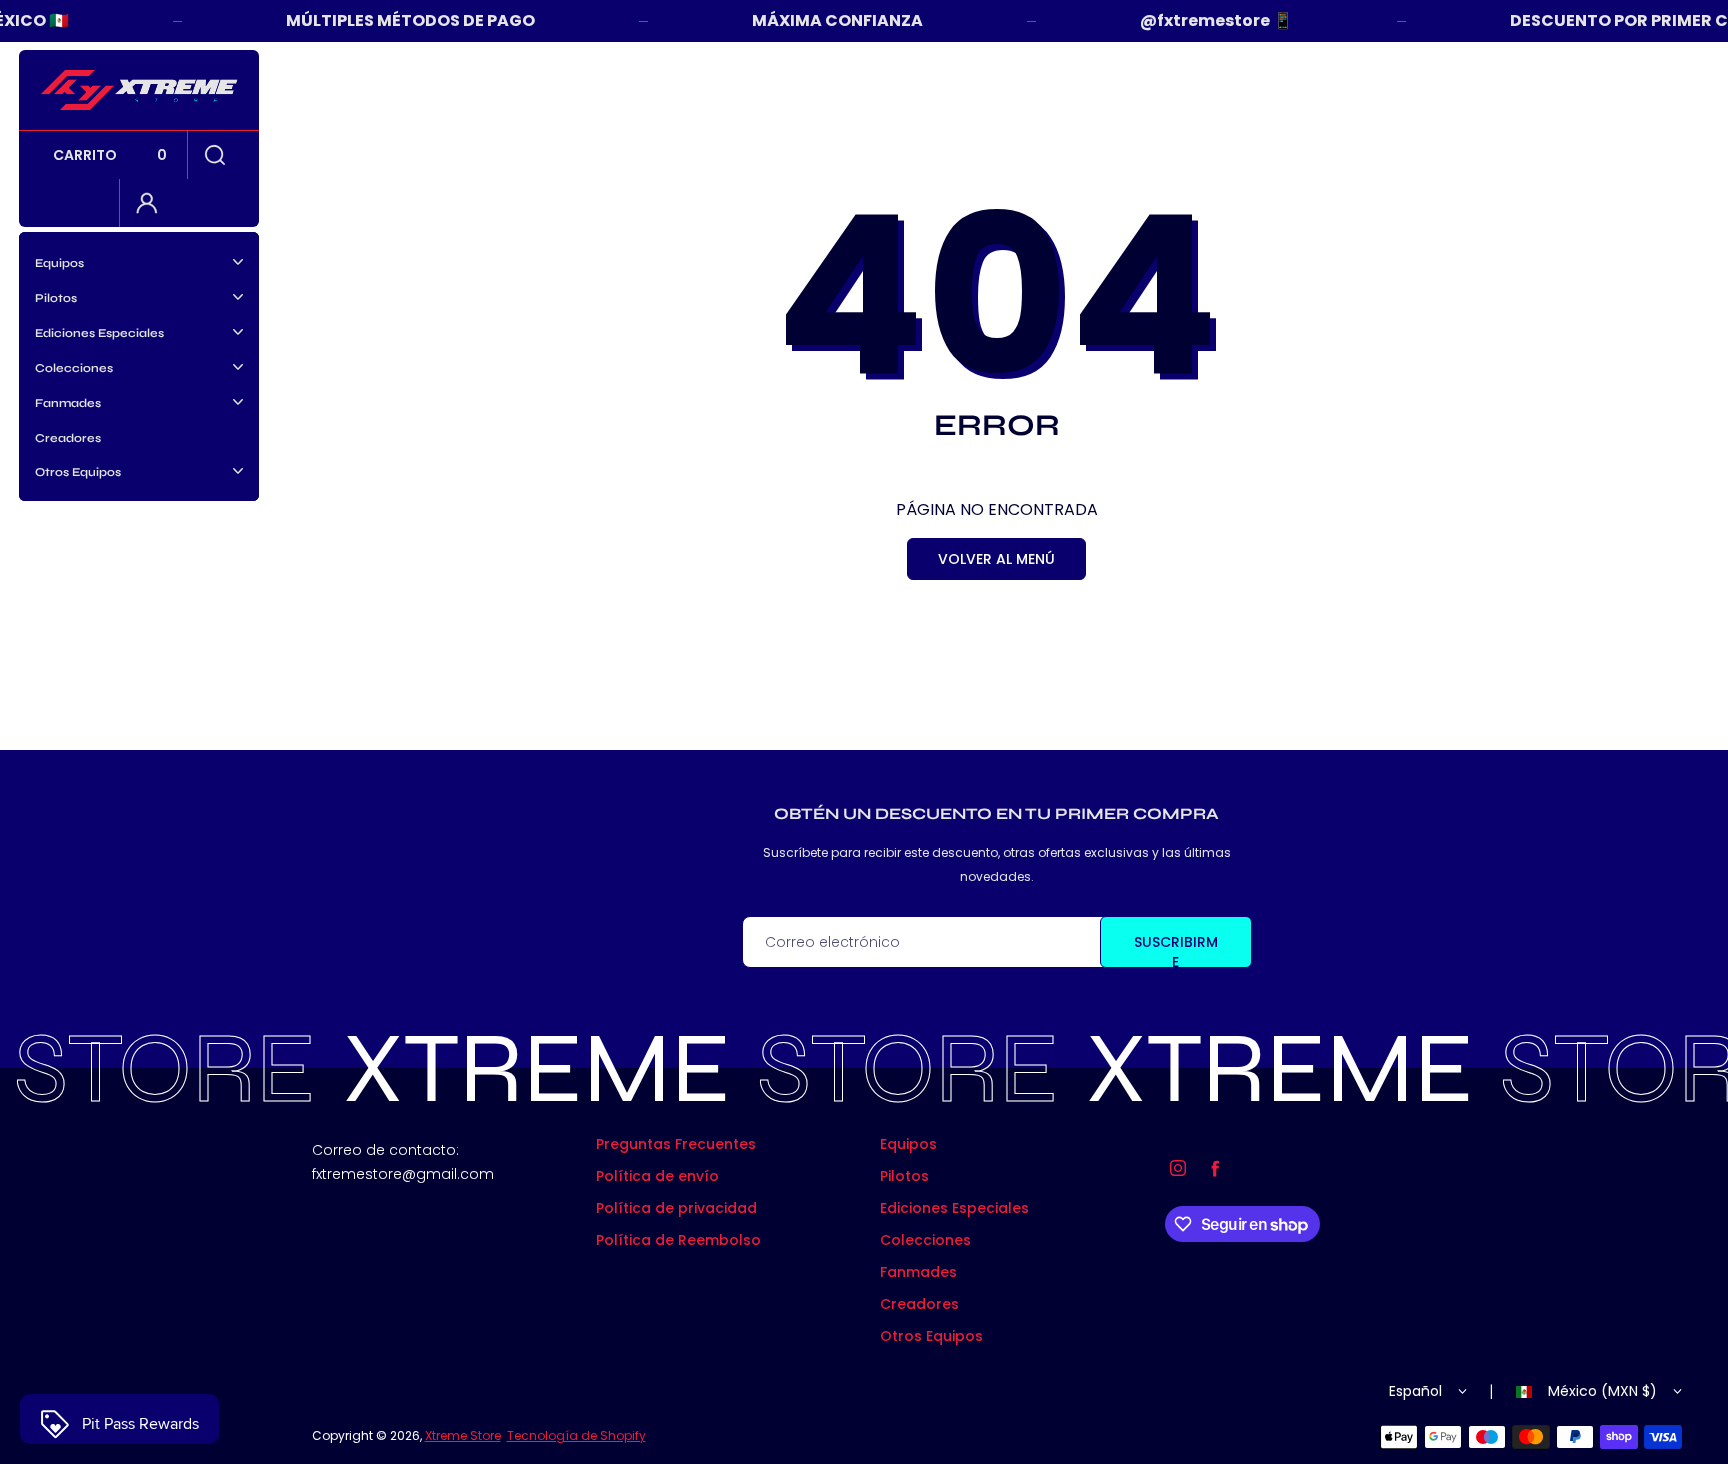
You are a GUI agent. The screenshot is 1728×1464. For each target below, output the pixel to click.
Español (1415, 1391)
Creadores (68, 438)
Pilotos (904, 1176)
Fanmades (918, 1272)
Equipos (908, 1144)
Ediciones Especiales (954, 1208)
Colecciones (925, 1240)
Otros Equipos (931, 1336)
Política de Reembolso (678, 1240)
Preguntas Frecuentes (676, 1144)
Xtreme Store (463, 1435)
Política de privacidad (676, 1208)
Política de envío (657, 1176)
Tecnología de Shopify (576, 1435)
